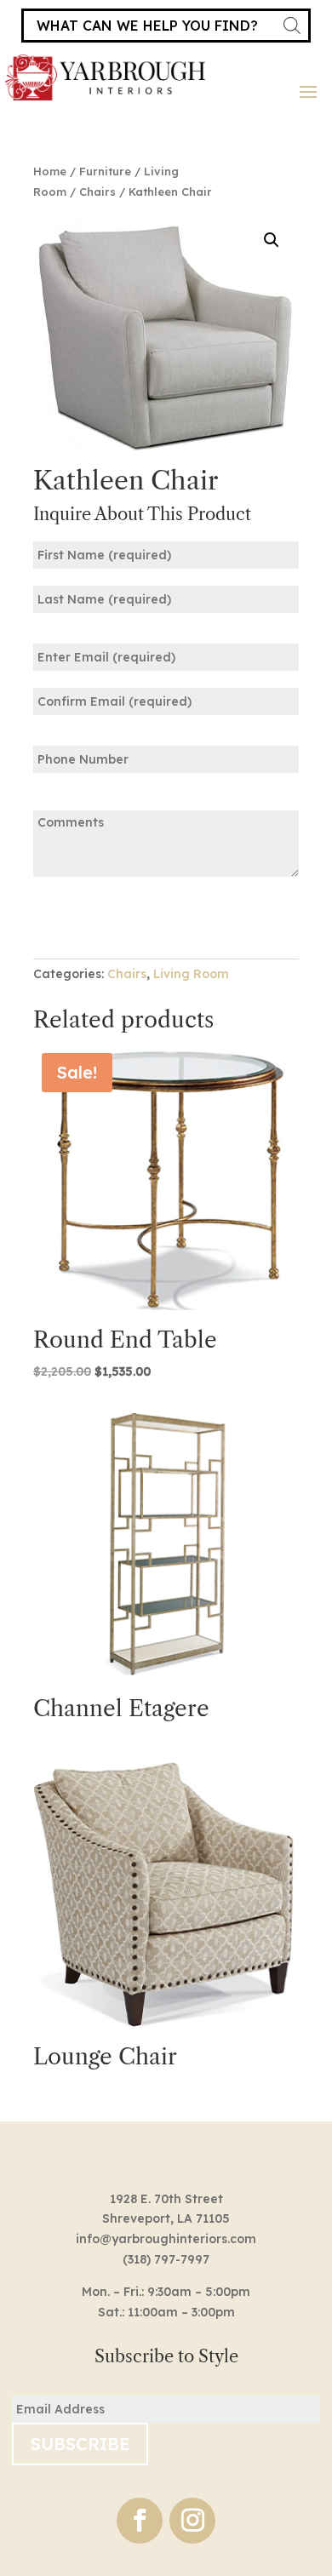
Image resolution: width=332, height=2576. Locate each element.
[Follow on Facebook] (140, 2521)
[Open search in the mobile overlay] (166, 26)
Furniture (105, 171)
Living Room (191, 974)
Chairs (97, 192)
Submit (86, 916)
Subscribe (80, 2444)
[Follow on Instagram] (192, 2521)
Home (50, 171)
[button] (272, 240)
